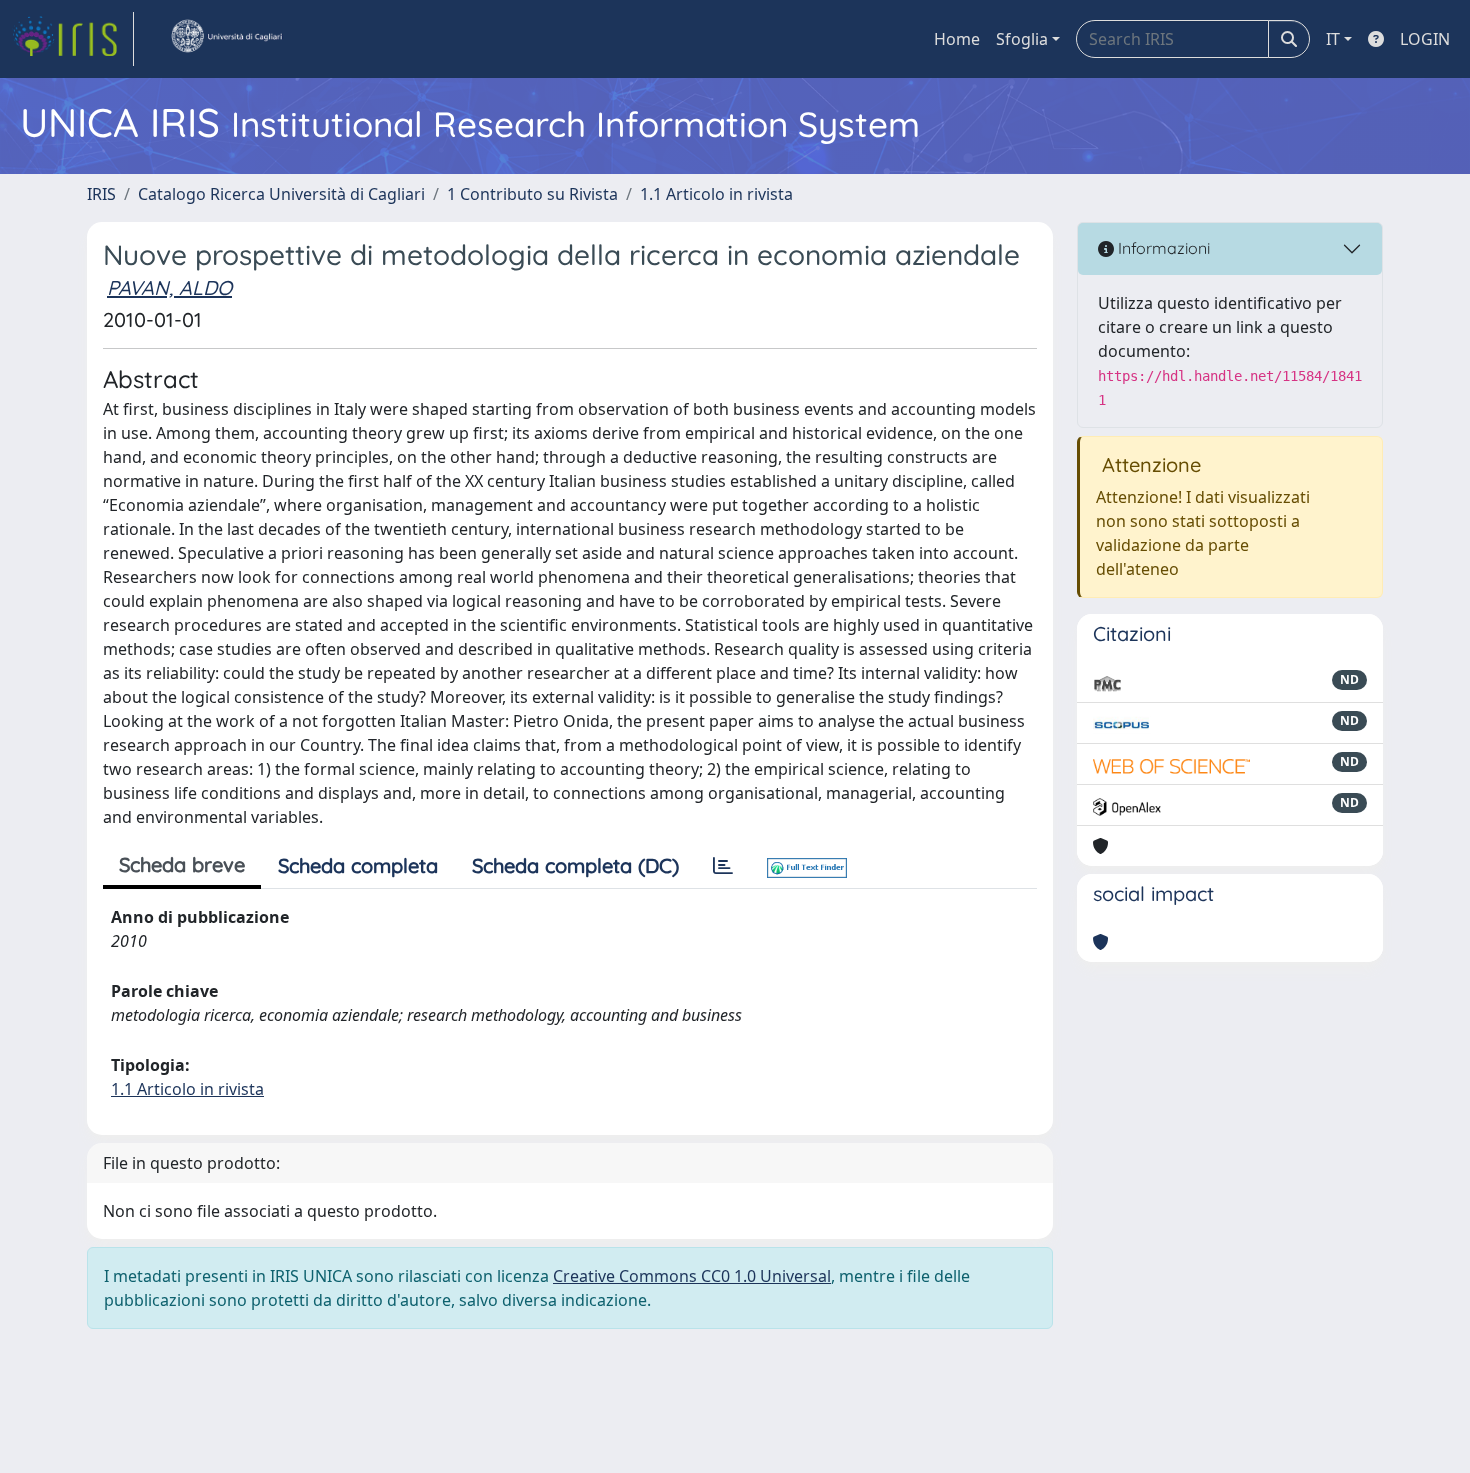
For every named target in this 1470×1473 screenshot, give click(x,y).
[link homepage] (73, 39)
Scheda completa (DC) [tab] (575, 865)
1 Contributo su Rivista (532, 194)
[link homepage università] (226, 39)
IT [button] (1333, 39)
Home (957, 39)
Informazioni (1162, 248)
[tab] (723, 866)
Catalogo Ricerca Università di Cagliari (281, 194)
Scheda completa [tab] (358, 865)
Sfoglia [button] (1022, 39)
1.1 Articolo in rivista (716, 194)
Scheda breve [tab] (182, 864)
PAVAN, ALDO (169, 287)
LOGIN (1425, 39)
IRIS (101, 194)
